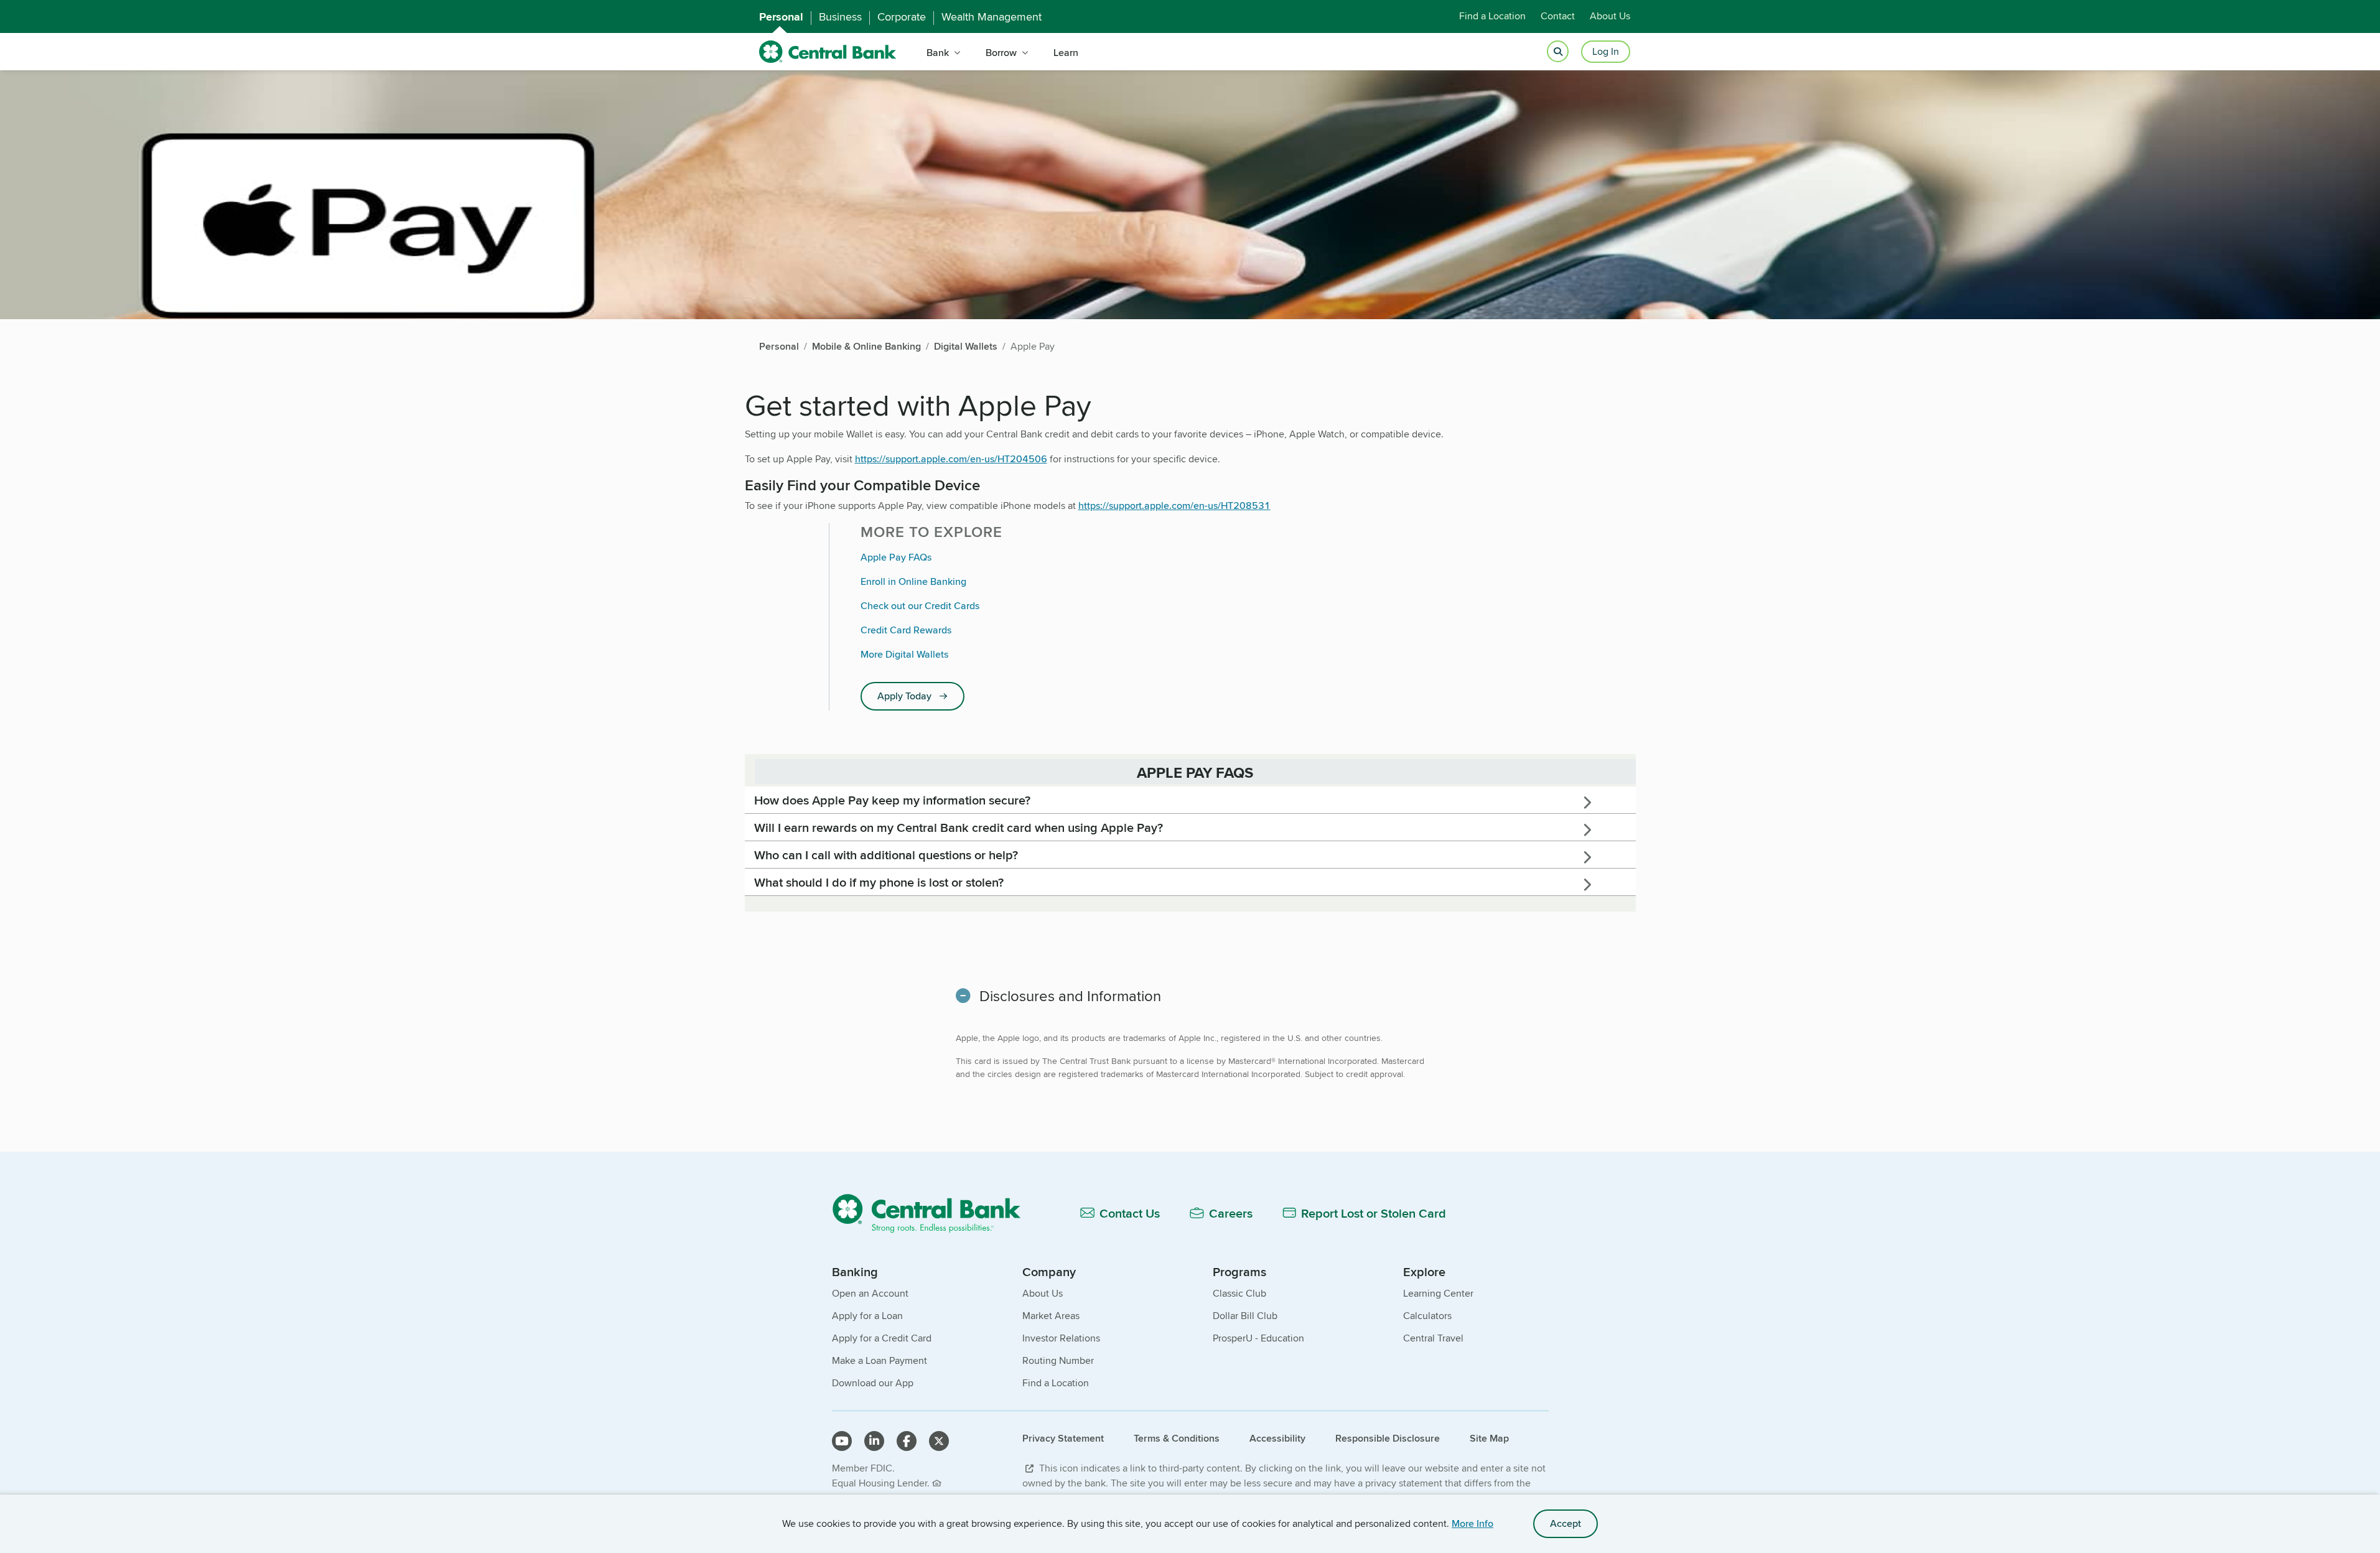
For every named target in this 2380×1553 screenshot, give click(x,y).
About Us (1610, 16)
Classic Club (1239, 1293)
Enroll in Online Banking (913, 581)
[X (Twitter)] (939, 1441)
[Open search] (1558, 52)
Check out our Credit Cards (920, 606)
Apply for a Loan (867, 1316)
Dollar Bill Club (1245, 1316)
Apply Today (904, 696)
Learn (1066, 53)
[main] (1190, 763)
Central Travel (1433, 1338)
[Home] (934, 1213)
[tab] (1190, 800)
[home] (828, 52)
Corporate (902, 17)
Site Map (1489, 1438)
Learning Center (1438, 1293)
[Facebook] (907, 1441)
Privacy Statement (1063, 1438)
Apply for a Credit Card (882, 1338)
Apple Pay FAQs (896, 557)
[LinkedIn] (874, 1441)
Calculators (1427, 1316)
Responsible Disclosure (1388, 1438)
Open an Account (870, 1293)
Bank (938, 53)
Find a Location (1492, 16)
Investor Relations (1061, 1338)
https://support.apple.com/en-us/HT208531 (1174, 506)
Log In (1606, 51)
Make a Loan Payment (880, 1360)
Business (840, 17)
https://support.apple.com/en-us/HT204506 (951, 459)
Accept (1566, 1523)
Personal (781, 17)
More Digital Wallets (904, 654)
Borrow (1001, 53)
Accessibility (1277, 1438)
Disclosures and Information (1070, 996)
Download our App (873, 1383)
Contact (1558, 16)
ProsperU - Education (1258, 1338)
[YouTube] (842, 1441)
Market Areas (1051, 1316)
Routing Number (1058, 1360)
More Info (1472, 1523)
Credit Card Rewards (906, 630)
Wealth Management (992, 17)
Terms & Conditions (1177, 1438)
